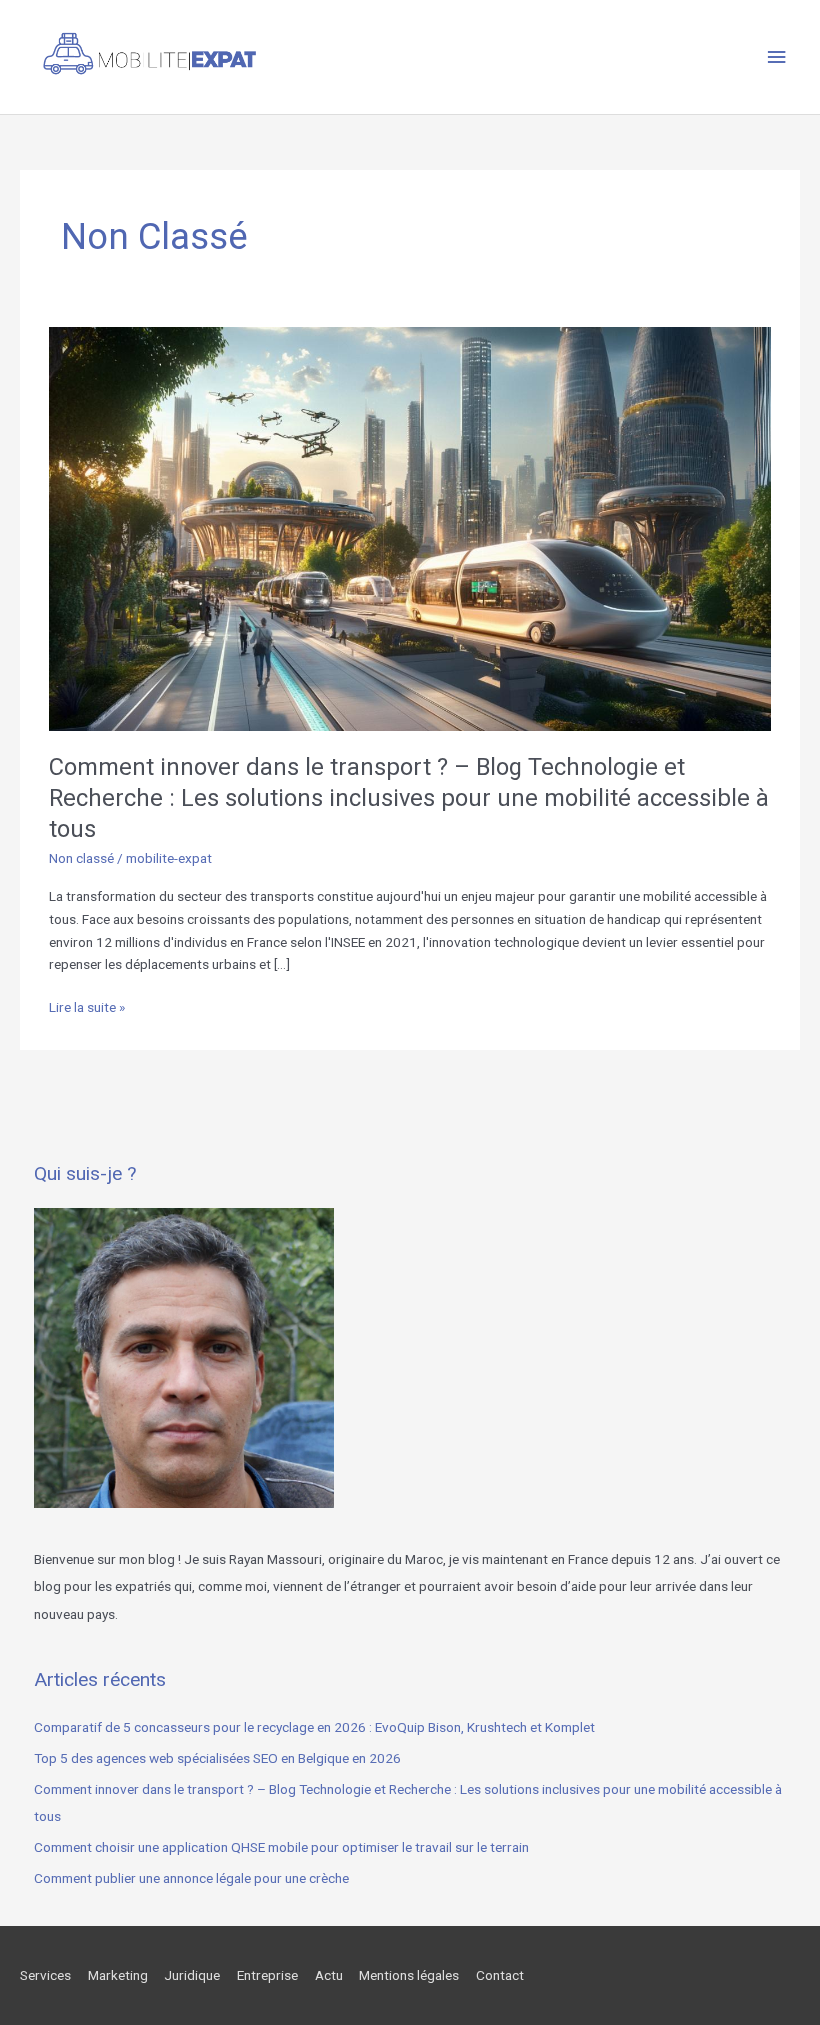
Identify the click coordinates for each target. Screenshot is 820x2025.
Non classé (81, 858)
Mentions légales (409, 1975)
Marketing (118, 1975)
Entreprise (267, 1975)
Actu (329, 1975)
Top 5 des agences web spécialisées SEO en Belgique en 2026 (217, 1758)
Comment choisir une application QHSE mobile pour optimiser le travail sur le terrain (281, 1847)
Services (45, 1975)
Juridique (192, 1975)
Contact (500, 1975)
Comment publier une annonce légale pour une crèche (191, 1878)
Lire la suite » (87, 1008)
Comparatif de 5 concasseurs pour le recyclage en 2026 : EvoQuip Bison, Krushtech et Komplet (314, 1727)
